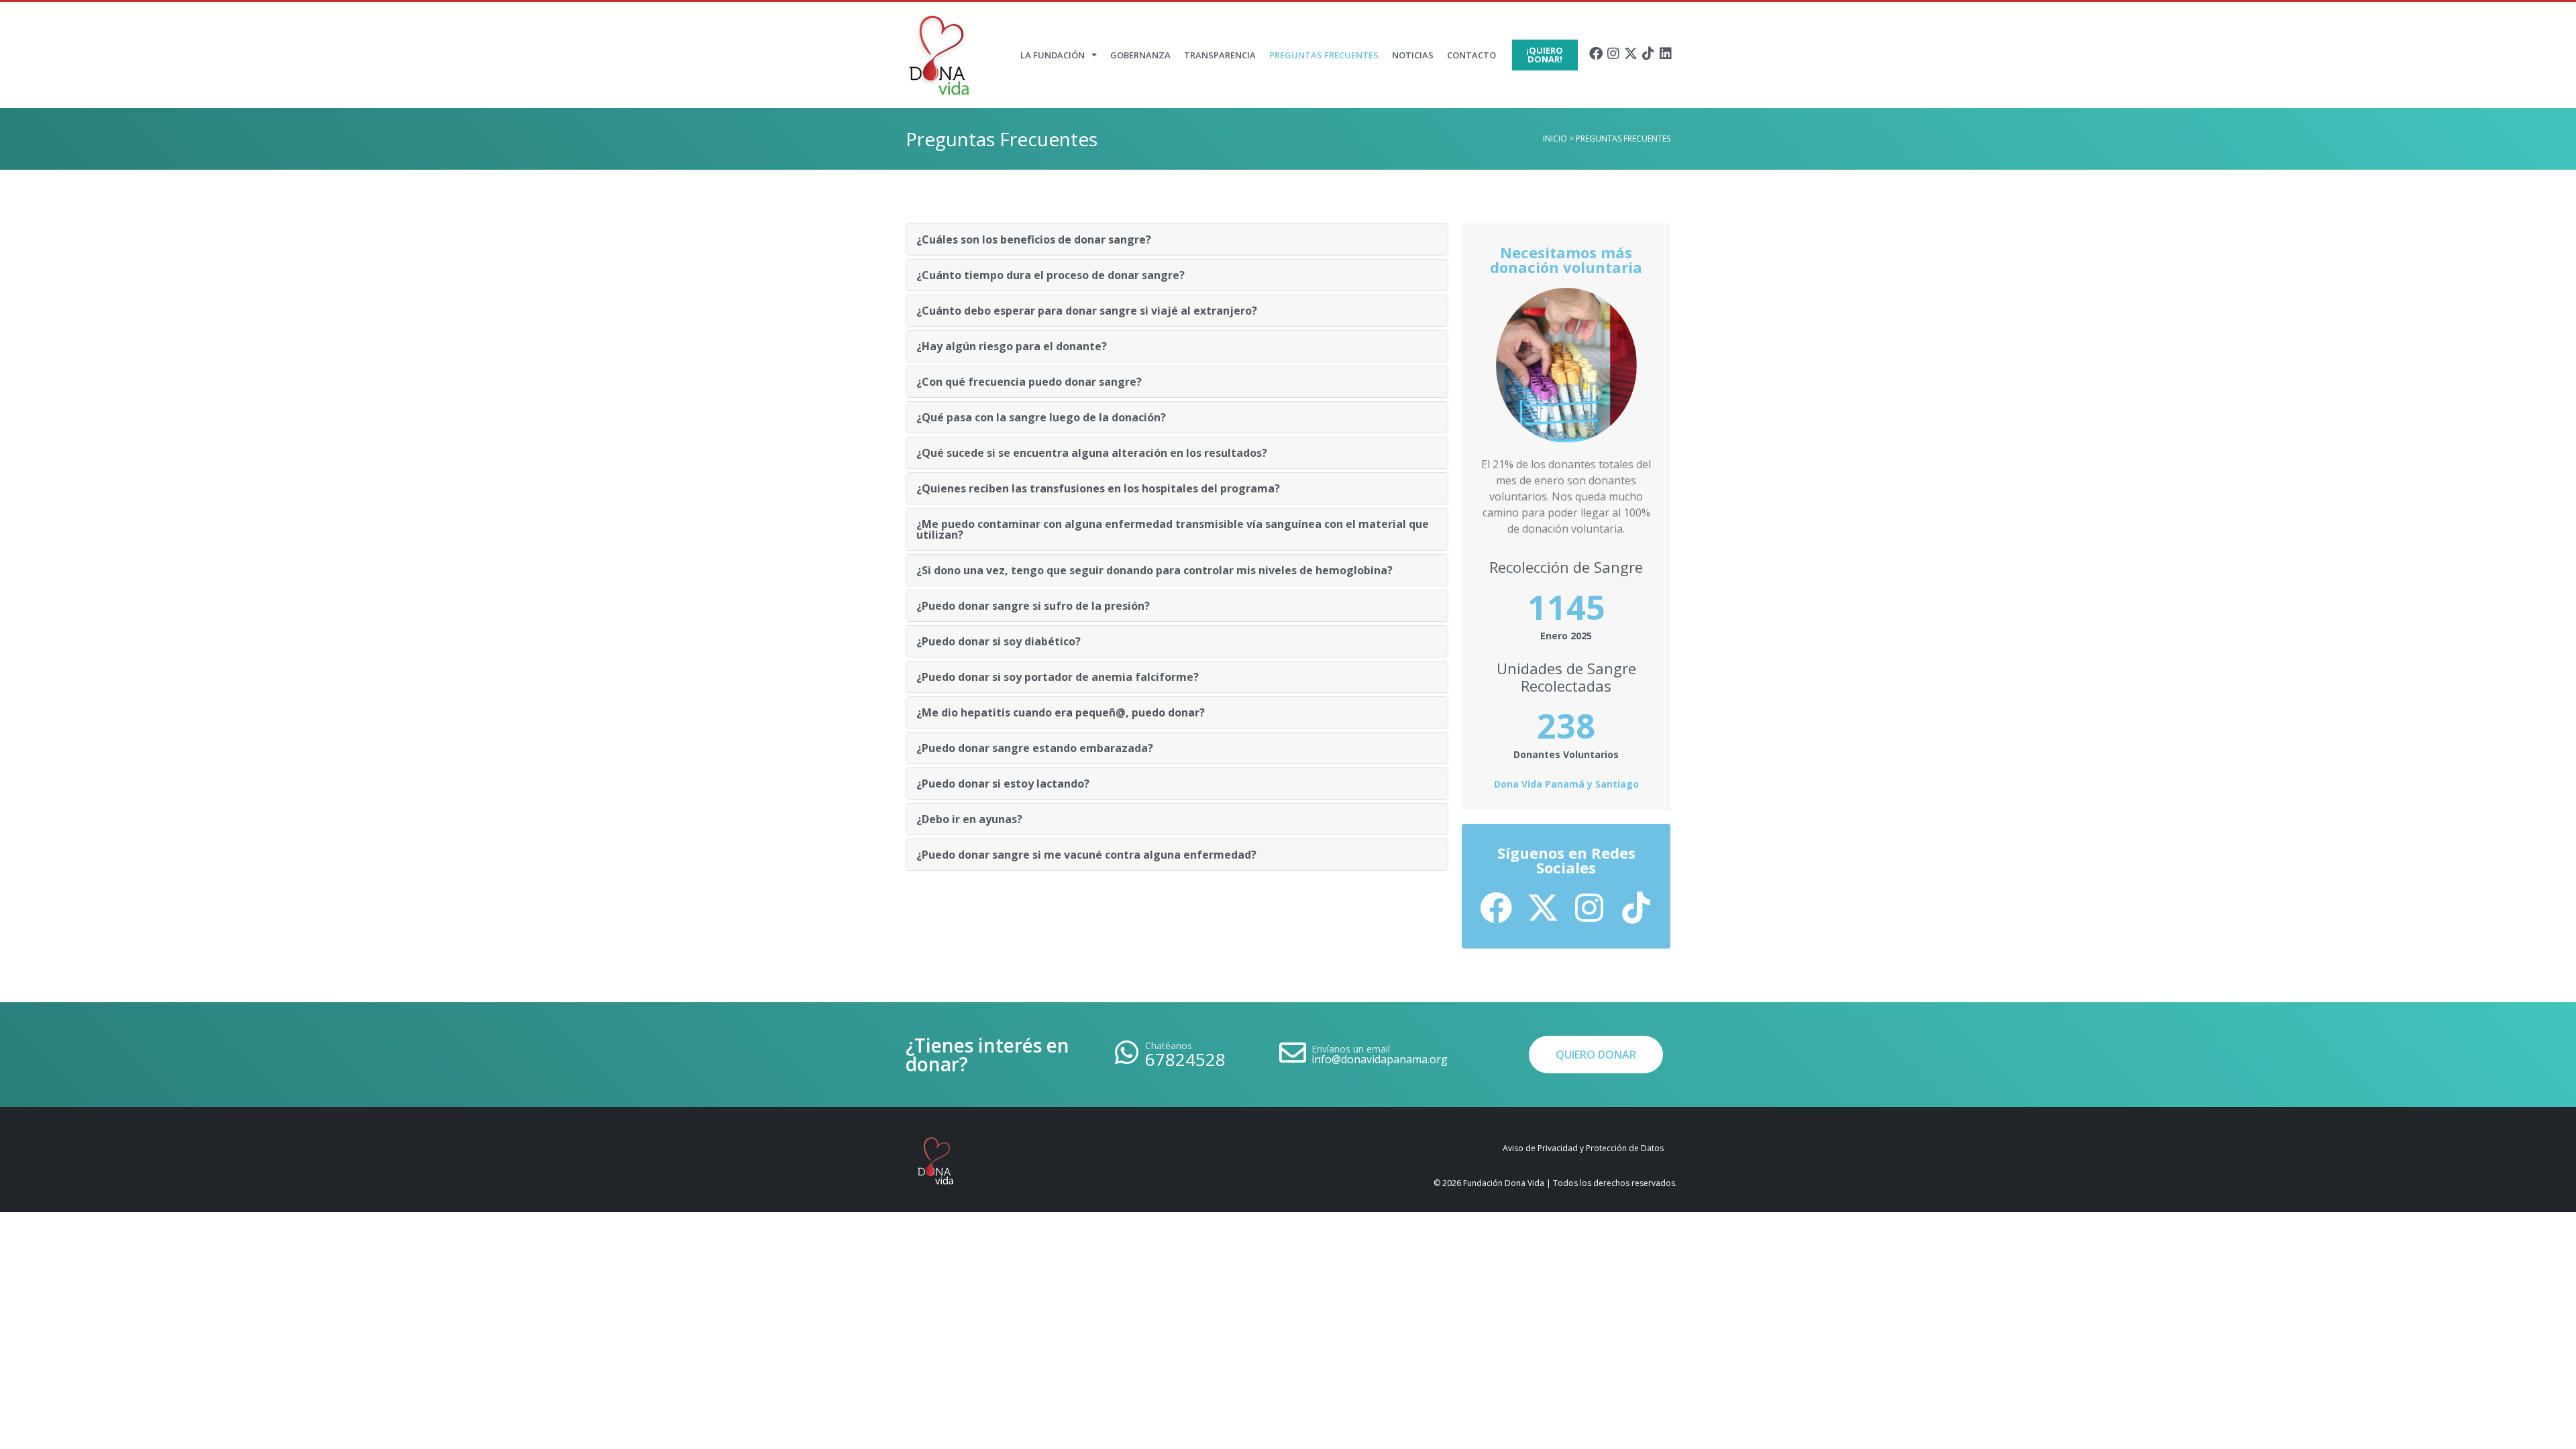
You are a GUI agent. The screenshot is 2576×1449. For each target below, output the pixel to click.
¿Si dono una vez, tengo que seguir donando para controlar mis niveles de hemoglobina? (1155, 570)
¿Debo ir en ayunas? (969, 819)
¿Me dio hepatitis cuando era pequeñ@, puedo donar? (1061, 712)
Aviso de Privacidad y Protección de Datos (1583, 1148)
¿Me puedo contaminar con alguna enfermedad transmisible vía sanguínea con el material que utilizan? (1173, 529)
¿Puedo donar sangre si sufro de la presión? (1033, 606)
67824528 (1185, 1059)
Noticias (1413, 55)
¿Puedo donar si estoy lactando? (1003, 784)
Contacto (1471, 55)
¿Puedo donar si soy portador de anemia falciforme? (1058, 677)
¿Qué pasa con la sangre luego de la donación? (1041, 417)
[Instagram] (1613, 54)
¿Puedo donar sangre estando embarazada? (1035, 748)
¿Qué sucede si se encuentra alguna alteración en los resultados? (1092, 453)
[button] (1177, 239)
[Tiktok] (1648, 54)
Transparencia (1220, 55)
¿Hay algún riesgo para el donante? (1012, 346)
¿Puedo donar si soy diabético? (999, 641)
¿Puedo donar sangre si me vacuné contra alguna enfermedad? (1086, 855)
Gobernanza (1140, 55)
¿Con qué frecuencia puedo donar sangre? (1029, 382)
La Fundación (1053, 55)
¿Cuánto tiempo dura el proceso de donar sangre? (1051, 275)
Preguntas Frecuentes (1324, 55)
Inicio (1555, 139)
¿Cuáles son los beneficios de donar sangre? (1034, 239)
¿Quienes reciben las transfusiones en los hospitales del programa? (1098, 488)
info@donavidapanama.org (1380, 1059)
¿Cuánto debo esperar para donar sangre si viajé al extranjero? (1087, 311)
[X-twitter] (1631, 54)
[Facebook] (1596, 54)
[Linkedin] (1666, 54)
